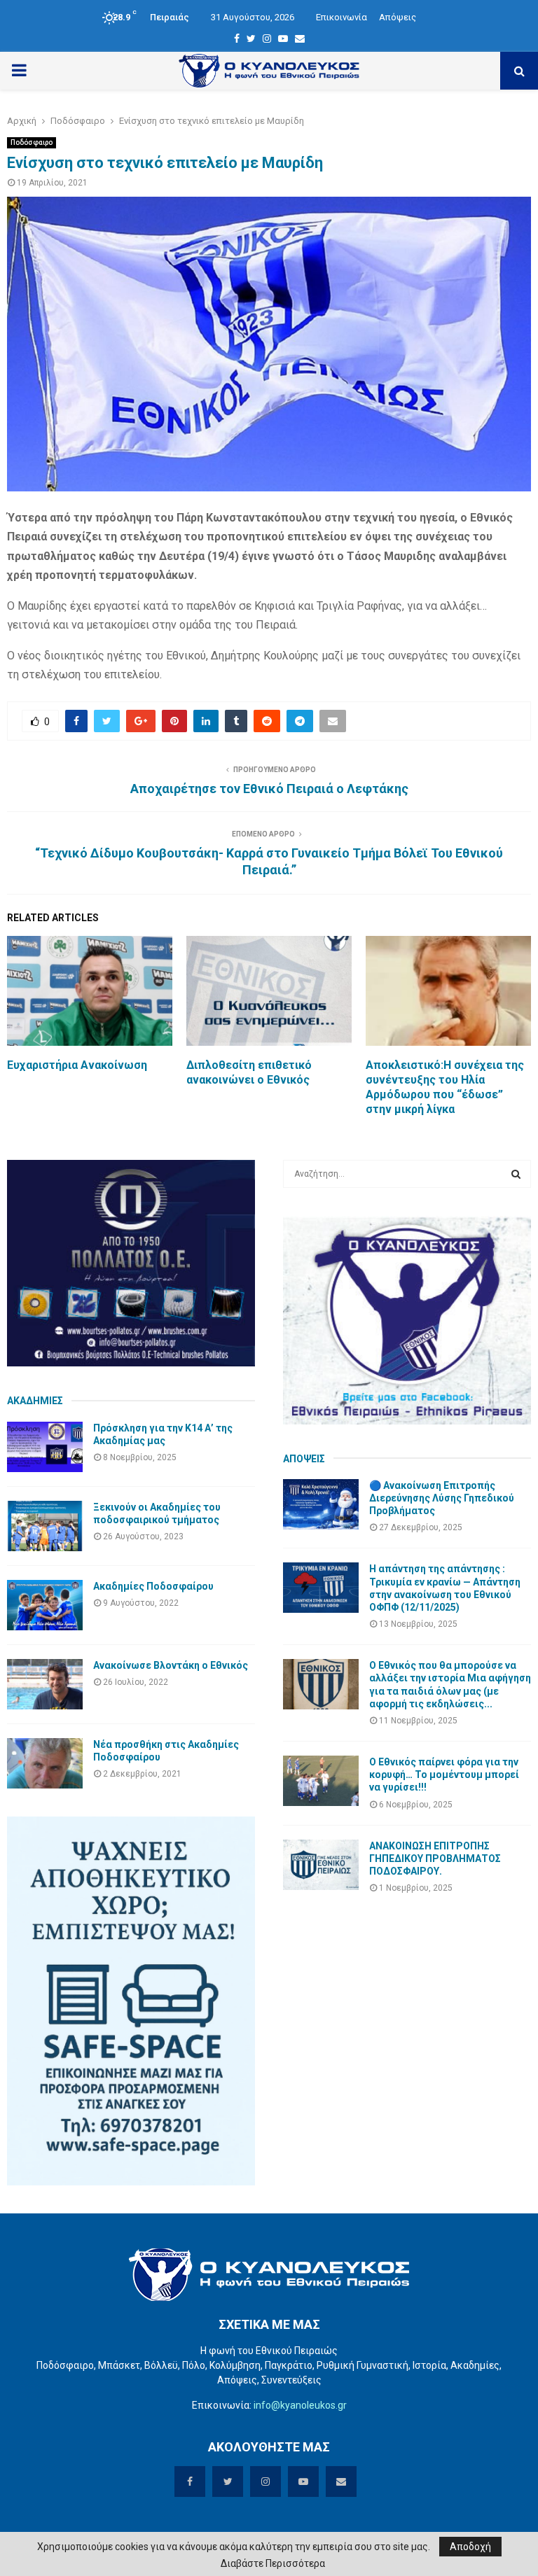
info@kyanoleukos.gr (300, 2405)
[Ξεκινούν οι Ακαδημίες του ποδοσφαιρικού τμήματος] (45, 1526)
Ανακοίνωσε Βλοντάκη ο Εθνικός (171, 1665)
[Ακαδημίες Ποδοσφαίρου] (45, 1605)
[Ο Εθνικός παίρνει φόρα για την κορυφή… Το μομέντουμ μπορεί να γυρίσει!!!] (321, 1781)
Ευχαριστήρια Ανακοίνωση (77, 1065)
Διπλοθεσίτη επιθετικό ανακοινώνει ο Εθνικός (249, 1072)
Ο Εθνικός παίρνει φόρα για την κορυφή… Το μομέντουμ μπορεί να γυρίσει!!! (444, 1774)
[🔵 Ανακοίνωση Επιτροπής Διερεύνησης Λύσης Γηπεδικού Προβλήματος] (321, 1504)
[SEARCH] (516, 1174)
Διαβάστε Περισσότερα (273, 2563)
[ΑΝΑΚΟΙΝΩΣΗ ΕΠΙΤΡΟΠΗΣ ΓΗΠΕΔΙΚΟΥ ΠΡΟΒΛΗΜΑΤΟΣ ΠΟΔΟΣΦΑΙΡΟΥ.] (321, 1865)
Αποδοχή (470, 2547)
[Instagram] (267, 38)
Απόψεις (398, 17)
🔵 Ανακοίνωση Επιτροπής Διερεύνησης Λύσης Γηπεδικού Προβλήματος (442, 1498)
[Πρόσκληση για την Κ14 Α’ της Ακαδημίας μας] (45, 1447)
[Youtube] (283, 38)
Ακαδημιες (35, 1401)
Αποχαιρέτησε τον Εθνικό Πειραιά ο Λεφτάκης (269, 789)
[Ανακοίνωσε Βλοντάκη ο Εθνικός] (45, 1684)
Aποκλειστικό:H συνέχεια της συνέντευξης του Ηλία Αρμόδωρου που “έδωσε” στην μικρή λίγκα (445, 1087)
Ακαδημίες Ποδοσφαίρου (153, 1586)
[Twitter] (251, 38)
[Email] (300, 38)
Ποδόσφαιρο (32, 142)
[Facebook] (237, 38)
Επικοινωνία (342, 17)
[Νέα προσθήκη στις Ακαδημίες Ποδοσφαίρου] (45, 1763)
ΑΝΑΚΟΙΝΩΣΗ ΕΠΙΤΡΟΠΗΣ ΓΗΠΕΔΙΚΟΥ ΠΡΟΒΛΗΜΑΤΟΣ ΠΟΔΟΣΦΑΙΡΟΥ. (435, 1858)
